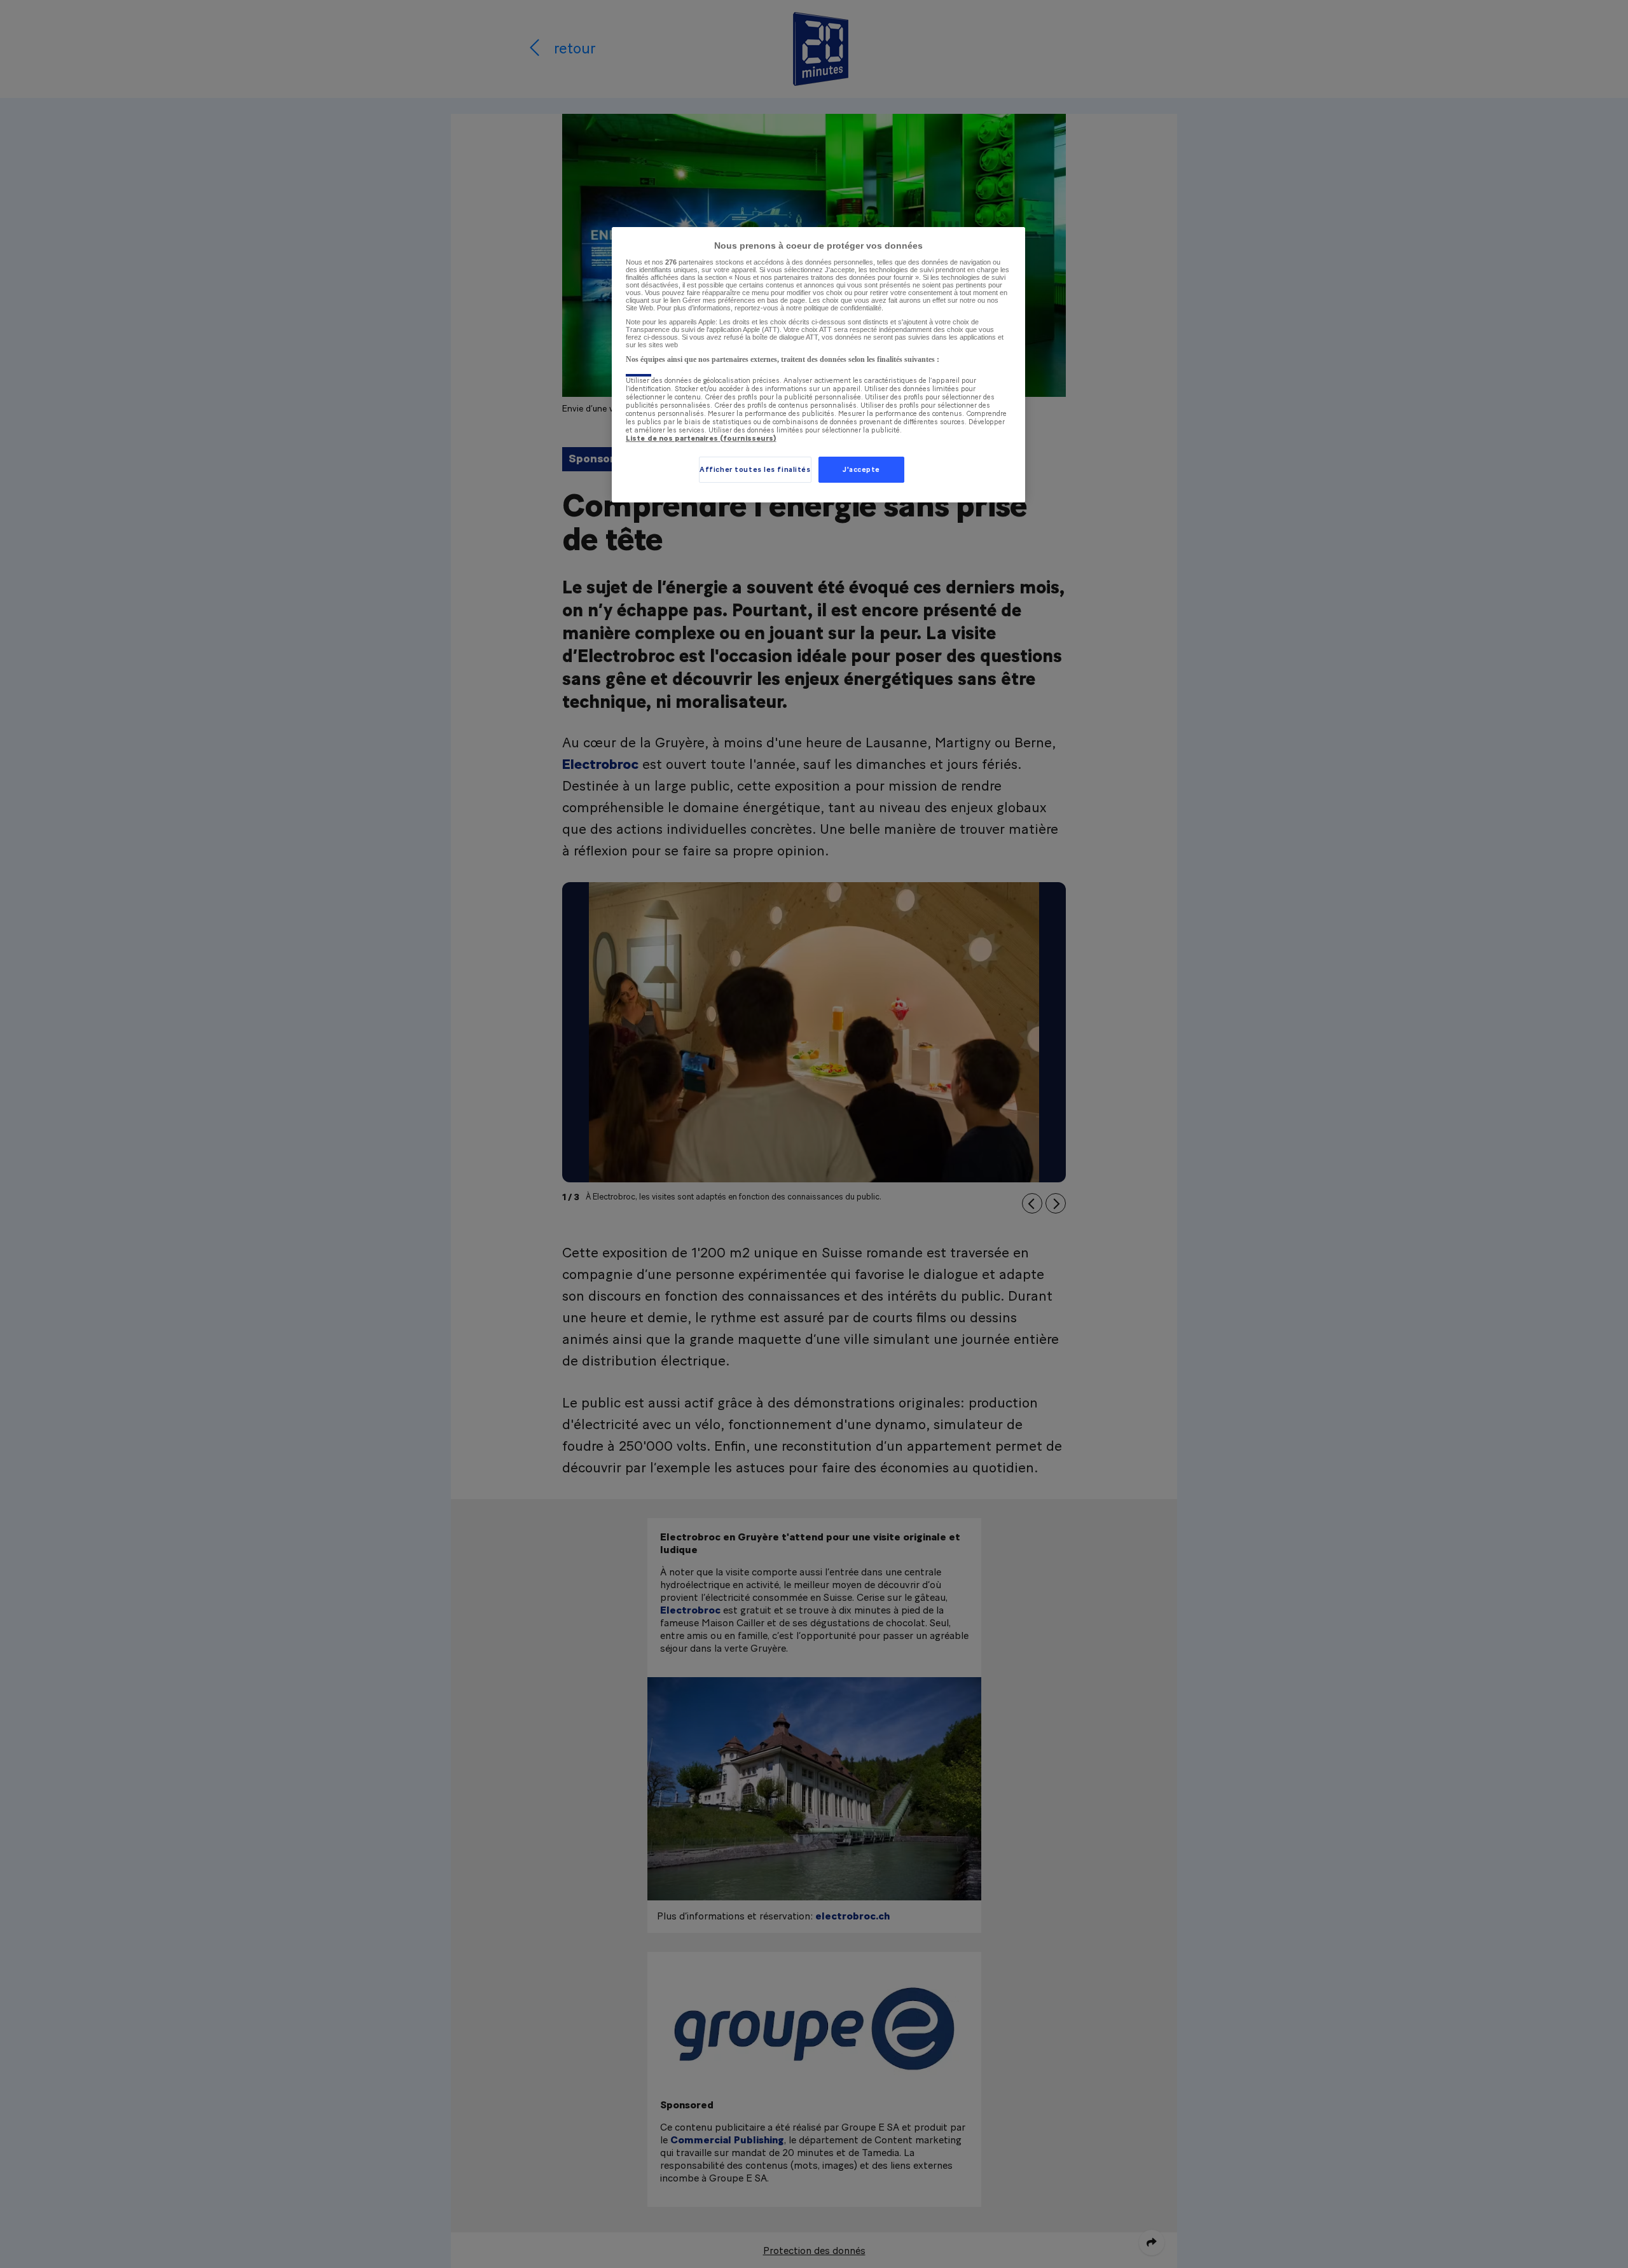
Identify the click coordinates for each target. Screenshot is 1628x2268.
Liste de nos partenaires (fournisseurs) (701, 439)
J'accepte (861, 470)
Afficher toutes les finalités (755, 470)
